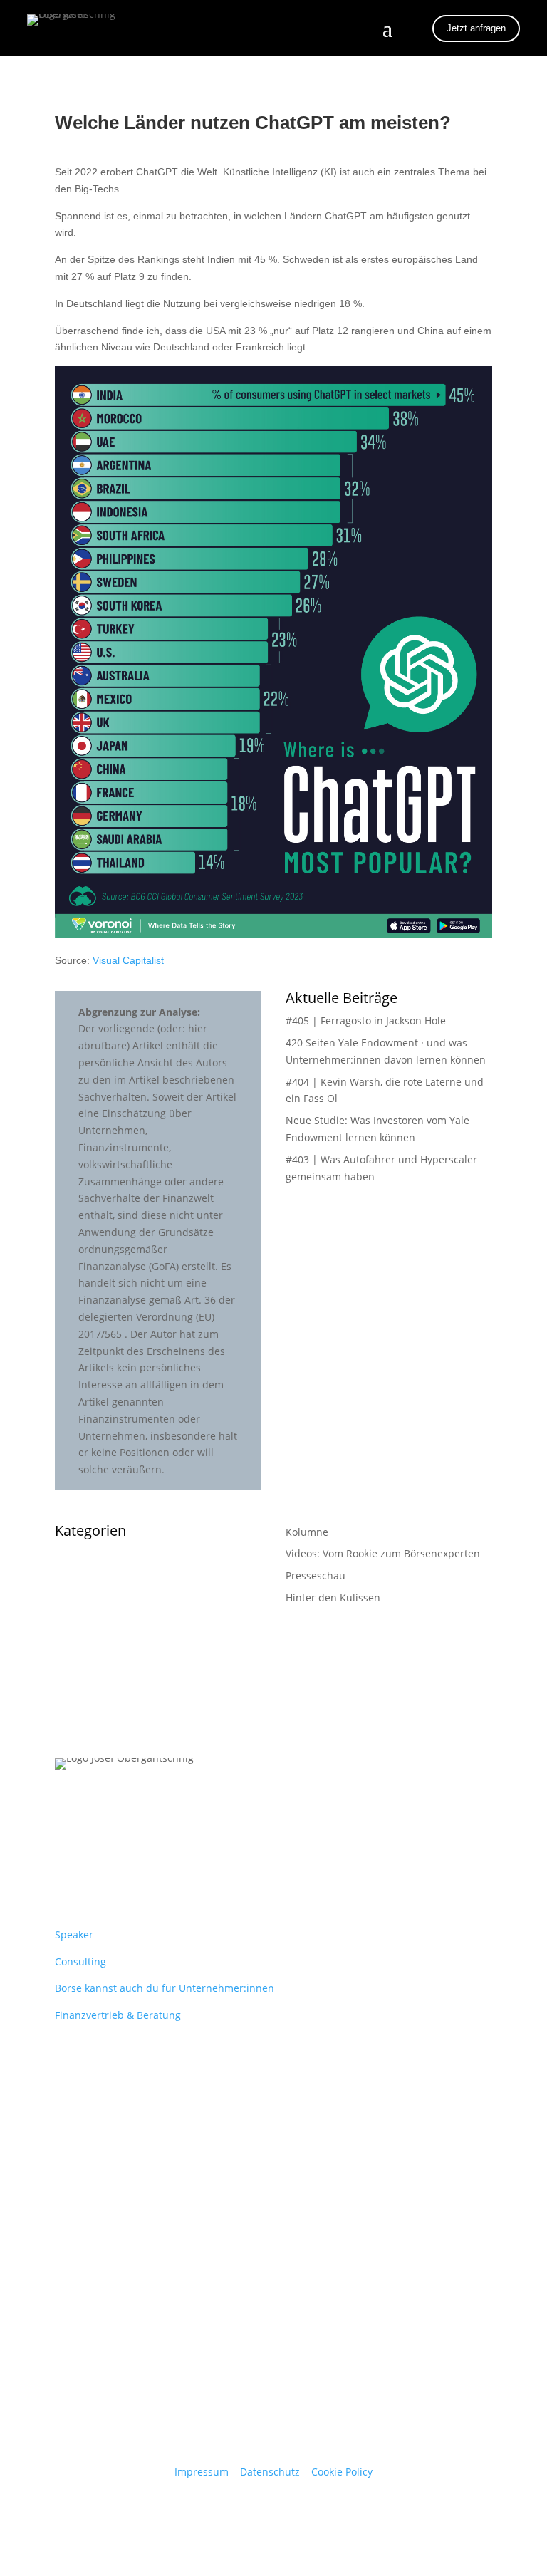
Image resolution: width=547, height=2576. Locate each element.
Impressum (202, 2472)
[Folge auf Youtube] (95, 1845)
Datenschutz (270, 2472)
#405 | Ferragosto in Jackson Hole (366, 1020)
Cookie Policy (342, 2472)
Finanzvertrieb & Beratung (118, 2015)
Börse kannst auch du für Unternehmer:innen (165, 1988)
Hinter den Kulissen (333, 1598)
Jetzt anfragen (476, 28)
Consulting (80, 1962)
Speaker (74, 1934)
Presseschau (316, 1575)
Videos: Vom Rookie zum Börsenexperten (383, 1553)
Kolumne (307, 1532)
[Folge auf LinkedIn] (66, 1845)
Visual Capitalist (128, 960)
